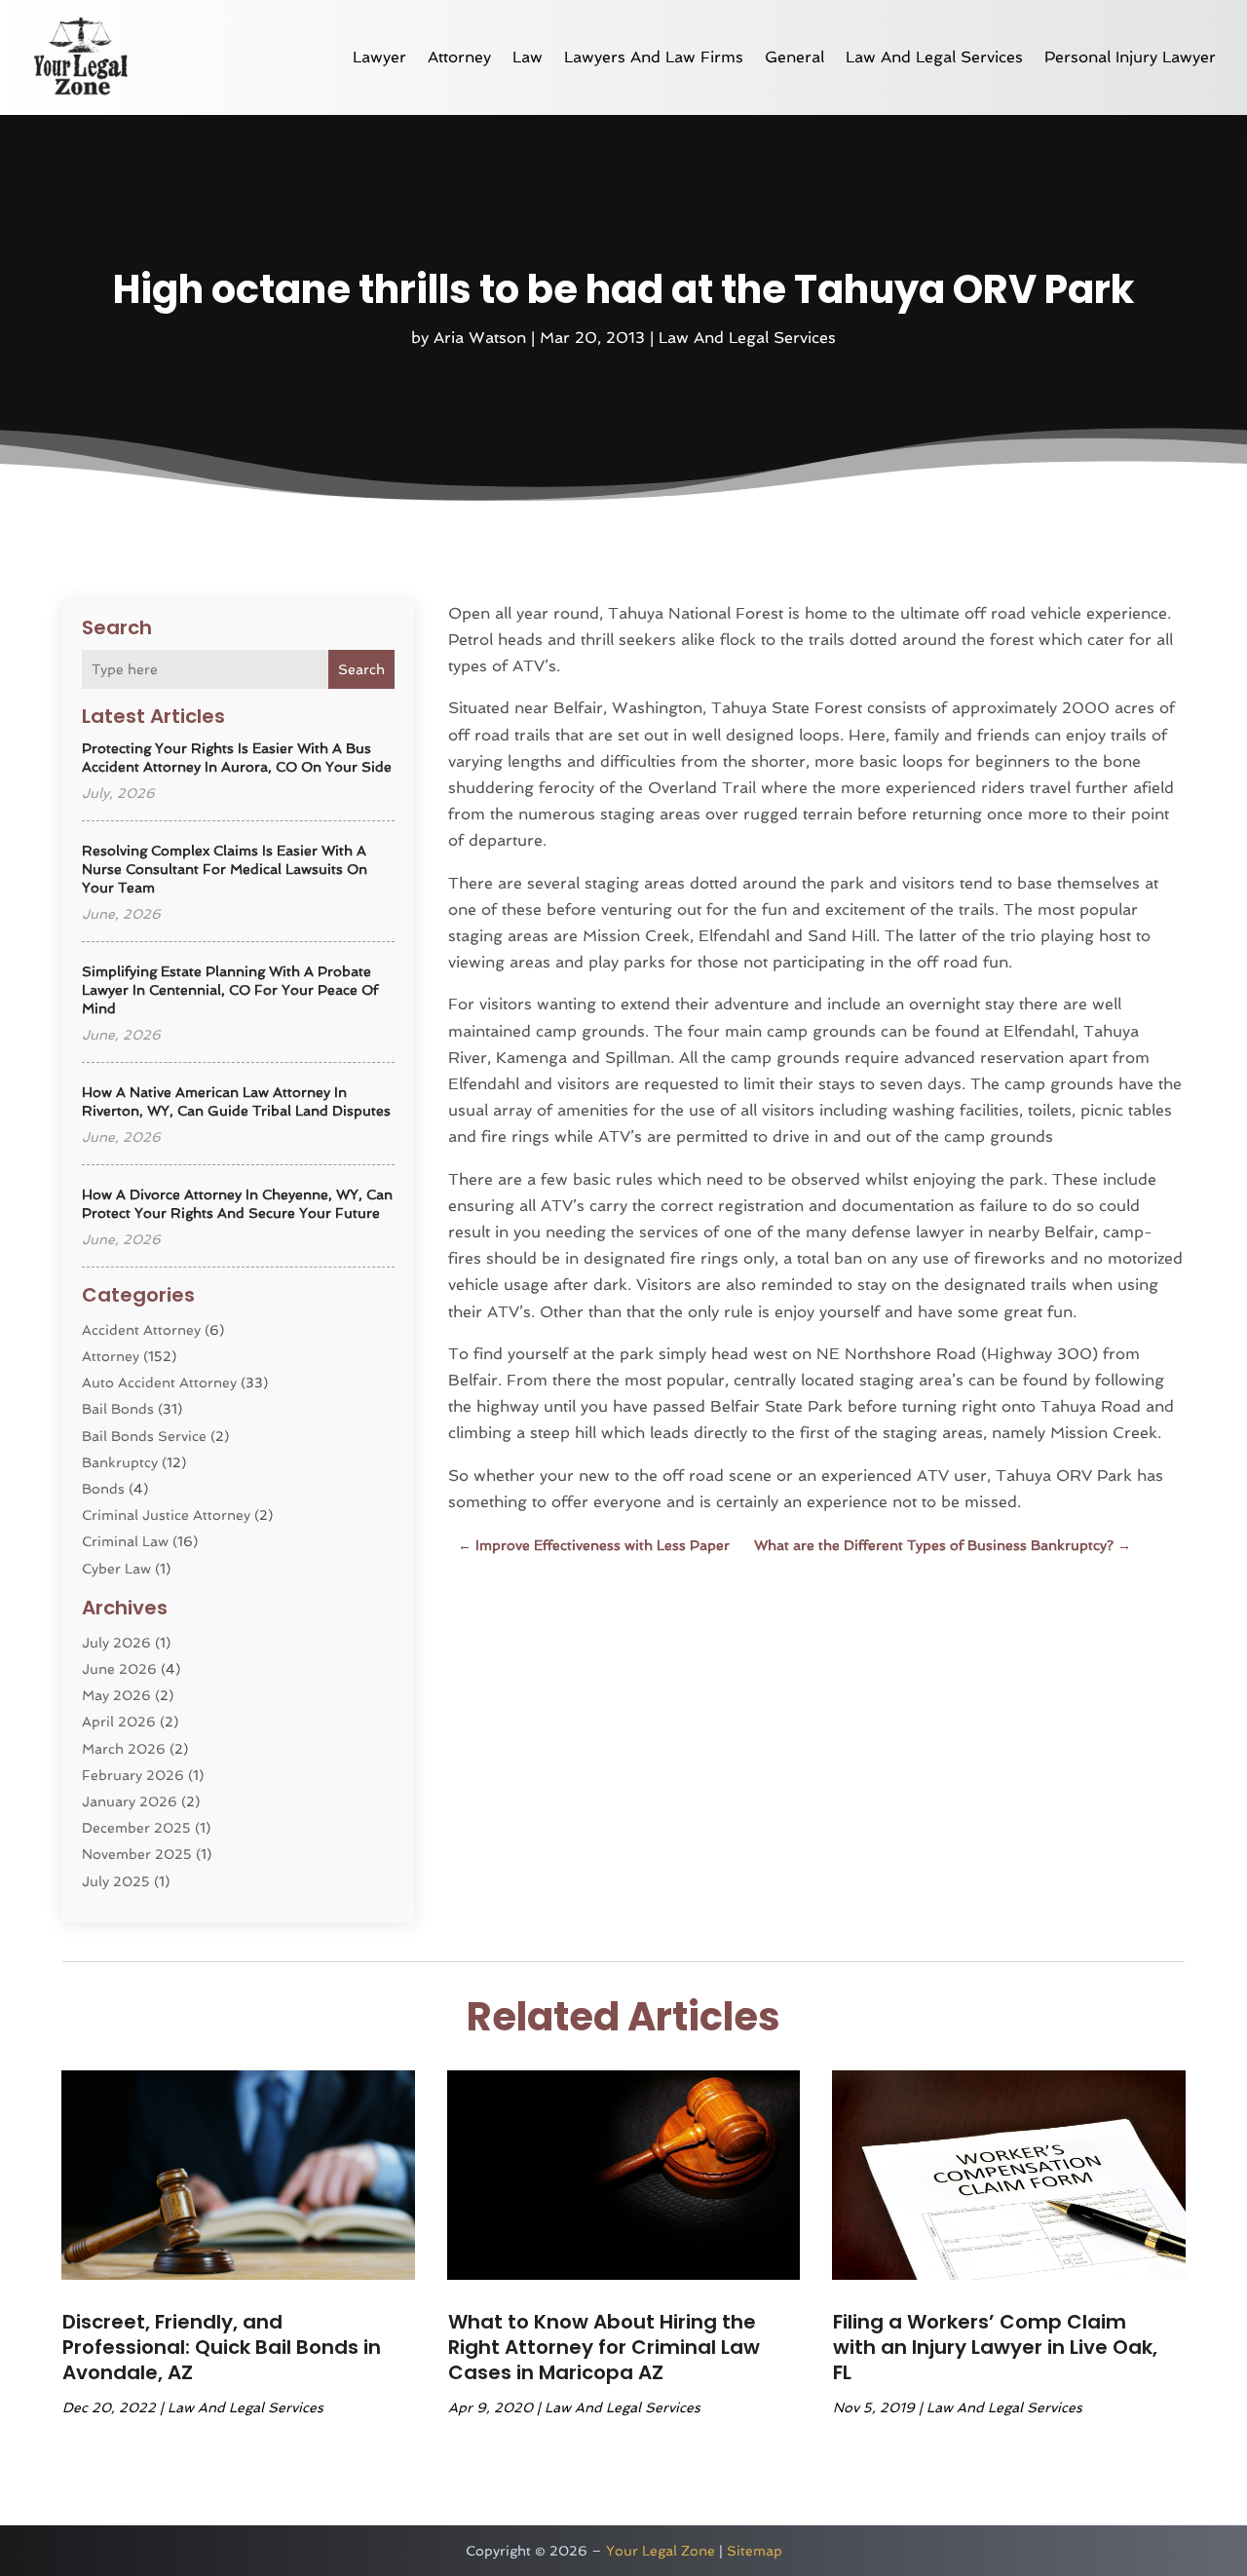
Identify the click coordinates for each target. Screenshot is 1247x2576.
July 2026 (116, 1643)
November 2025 (137, 1854)
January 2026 (130, 1801)
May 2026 (116, 1695)
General (794, 57)
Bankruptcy (120, 1462)
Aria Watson (480, 338)
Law (528, 57)
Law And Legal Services (934, 57)
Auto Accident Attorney (159, 1383)
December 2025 (136, 1828)
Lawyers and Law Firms (654, 57)
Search (361, 669)
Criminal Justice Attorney (166, 1515)
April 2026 (119, 1722)
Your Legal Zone (661, 2551)
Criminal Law (125, 1541)
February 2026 (133, 1775)
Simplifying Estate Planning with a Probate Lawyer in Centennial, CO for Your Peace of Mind (230, 990)
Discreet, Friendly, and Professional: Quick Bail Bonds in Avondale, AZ (222, 2347)
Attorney (459, 57)
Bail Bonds (118, 1409)
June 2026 (119, 1669)
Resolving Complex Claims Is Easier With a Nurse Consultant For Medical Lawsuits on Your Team (225, 869)
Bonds (103, 1489)
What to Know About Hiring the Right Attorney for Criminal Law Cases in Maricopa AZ (604, 2347)
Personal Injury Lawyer (1130, 57)
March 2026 (124, 1749)
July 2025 (116, 1881)
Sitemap (755, 2551)
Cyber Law (116, 1569)
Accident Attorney (141, 1330)
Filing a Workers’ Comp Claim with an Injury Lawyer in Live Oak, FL (995, 2347)
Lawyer (379, 57)
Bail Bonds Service (144, 1436)
